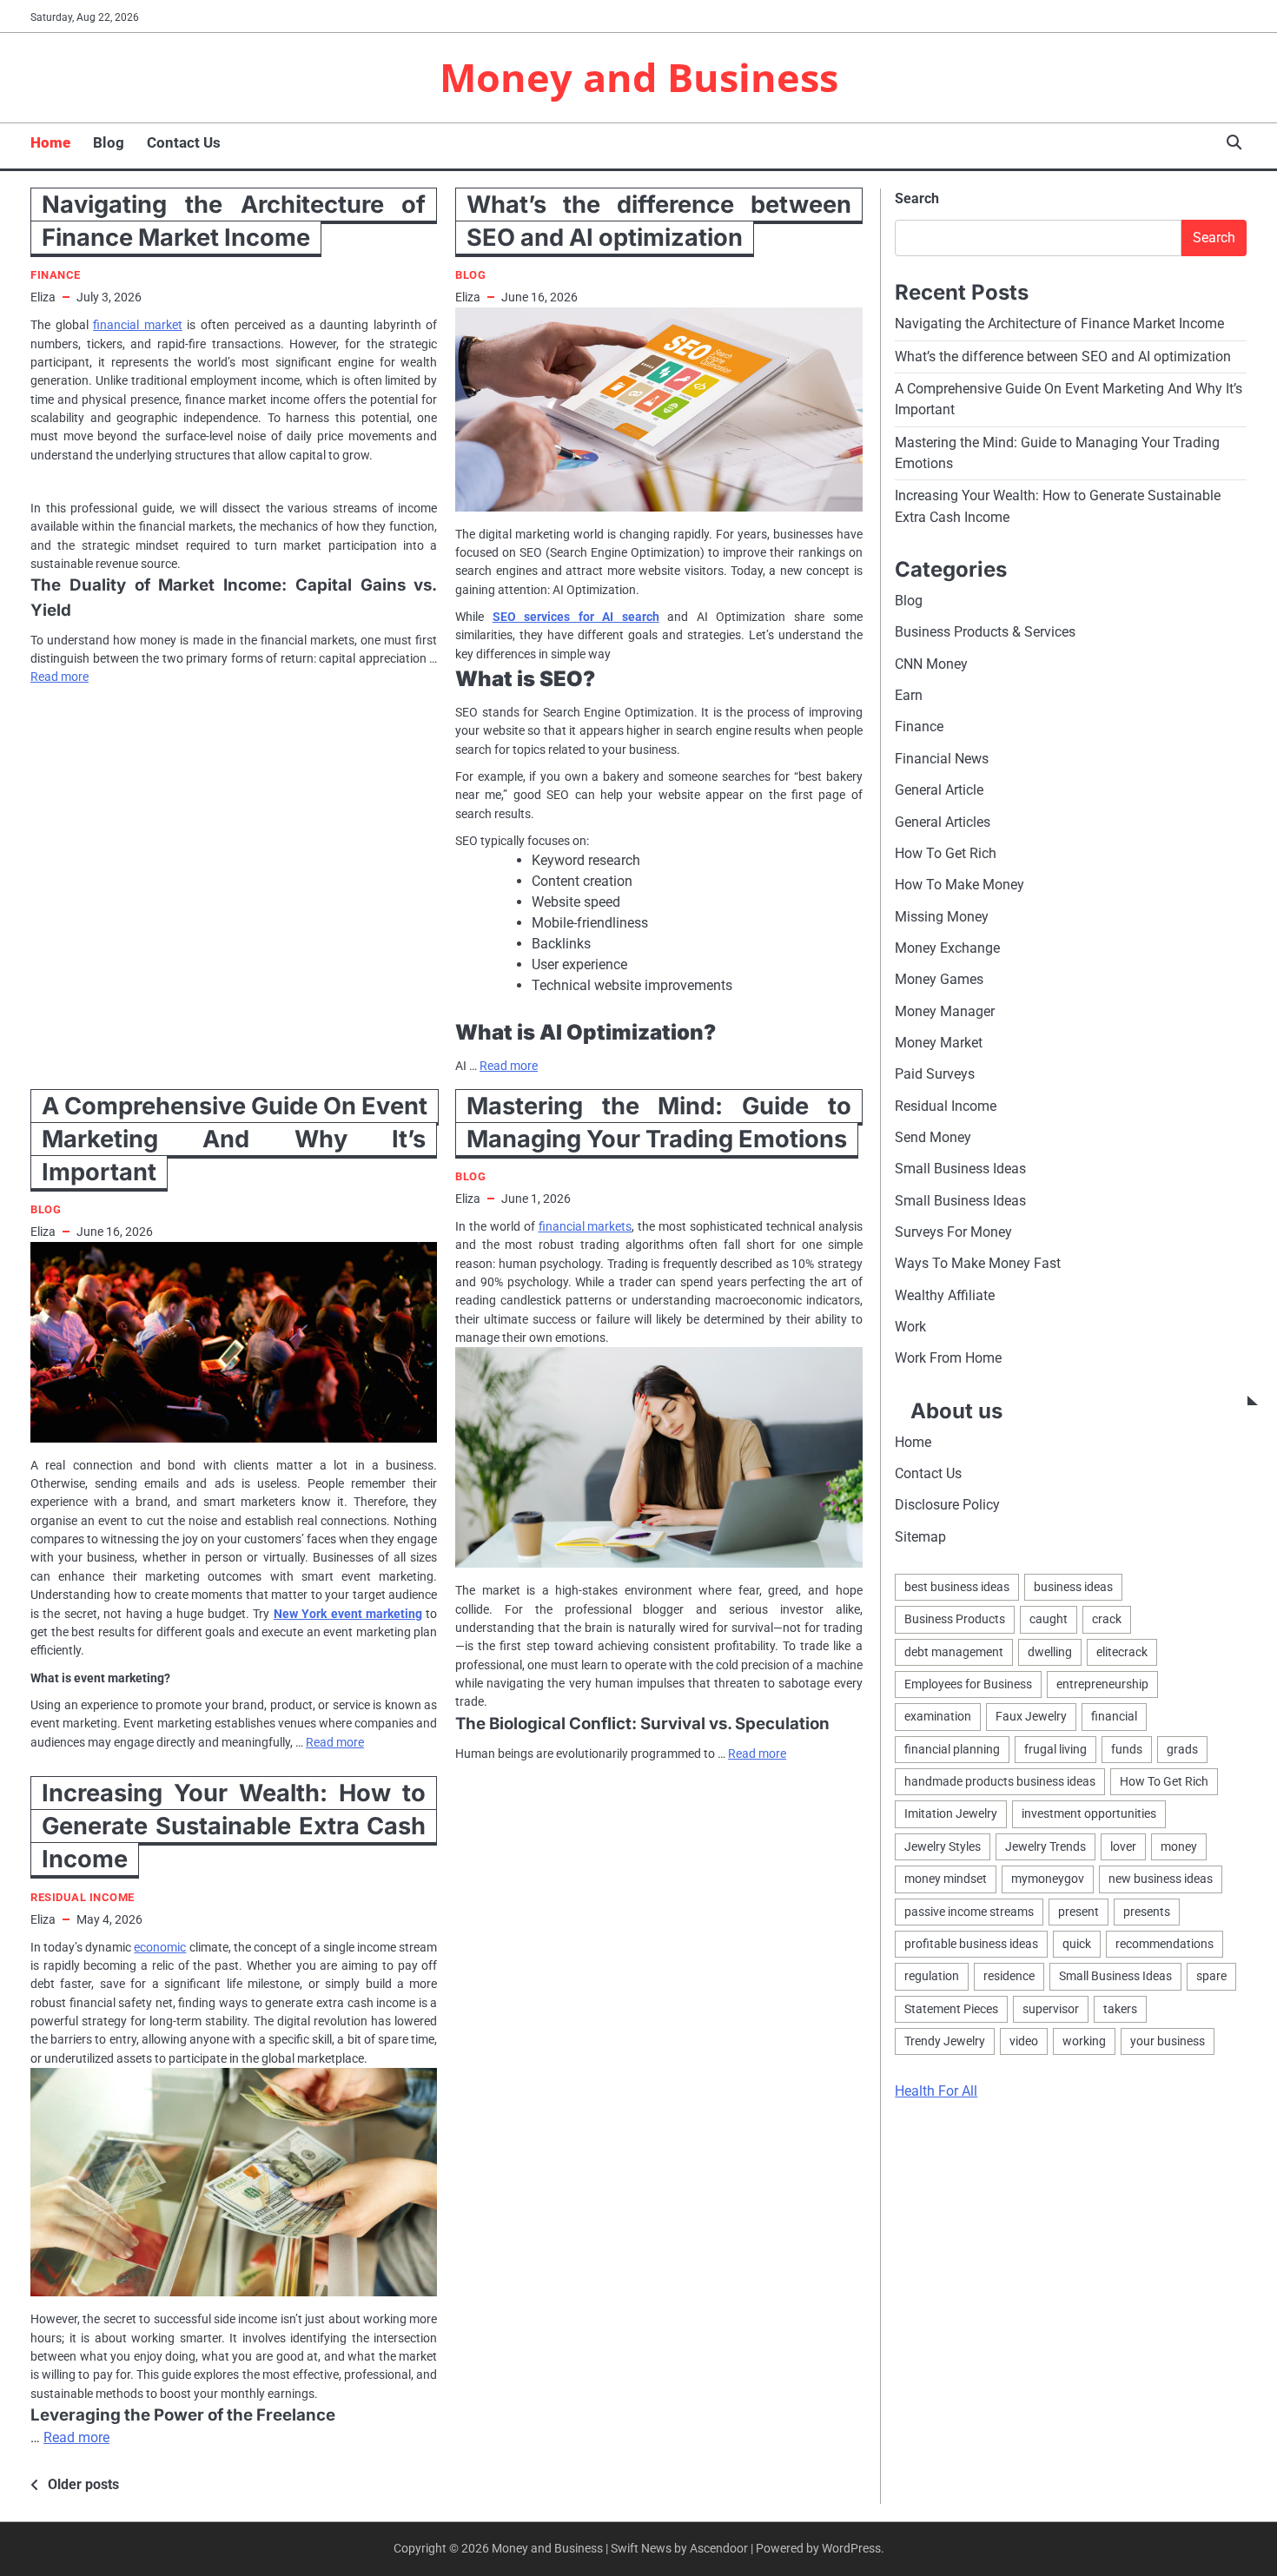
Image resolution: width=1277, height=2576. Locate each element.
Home (50, 142)
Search (917, 198)
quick (1077, 1943)
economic (160, 1947)
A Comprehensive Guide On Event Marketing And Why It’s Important (235, 1139)
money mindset (946, 1879)
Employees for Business (968, 1684)
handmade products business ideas (1000, 1781)
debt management (954, 1651)
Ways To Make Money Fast (978, 1263)
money (1179, 1846)
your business (1168, 2040)
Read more (60, 677)
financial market (138, 325)
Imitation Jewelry (951, 1813)
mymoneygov (1048, 1879)
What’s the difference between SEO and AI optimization (1063, 356)
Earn (909, 695)
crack (1107, 1619)
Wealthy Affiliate (945, 1295)
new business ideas (1161, 1879)
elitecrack (1122, 1651)
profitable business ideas (971, 1943)
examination (938, 1716)
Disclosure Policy (947, 1505)
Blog (109, 142)
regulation (932, 1976)
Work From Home (948, 1358)
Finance (56, 275)
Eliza (43, 297)
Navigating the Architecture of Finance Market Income (1059, 324)
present (1079, 1911)
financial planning (952, 1748)
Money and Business (639, 77)
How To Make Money (959, 885)
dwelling (1050, 1651)
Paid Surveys (935, 1074)
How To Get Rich (946, 852)
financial (1114, 1716)
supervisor (1051, 2008)
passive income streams (969, 1911)
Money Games (939, 979)
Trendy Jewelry (945, 2040)
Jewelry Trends (1045, 1846)
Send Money (933, 1137)
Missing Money (942, 916)
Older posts (83, 2484)
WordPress (851, 2548)
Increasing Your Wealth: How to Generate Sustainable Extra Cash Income (234, 1826)
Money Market (939, 1043)
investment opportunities (1089, 1813)
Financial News (942, 758)
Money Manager (945, 1011)
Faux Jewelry (1031, 1716)
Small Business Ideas (960, 1169)
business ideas (1073, 1587)
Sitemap (920, 1536)
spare (1211, 1976)
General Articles (943, 821)
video (1024, 2040)
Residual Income (83, 1897)
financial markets (586, 1226)
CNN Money (931, 663)
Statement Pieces (951, 2008)
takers (1120, 2008)
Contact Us (184, 142)
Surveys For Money (953, 1232)
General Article (939, 790)
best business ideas (957, 1587)
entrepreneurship (1102, 1684)
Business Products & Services (985, 632)
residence (1009, 1976)
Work (910, 1327)
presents (1147, 1911)
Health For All (936, 2091)
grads (1182, 1748)
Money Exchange (947, 947)
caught (1049, 1619)
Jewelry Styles (943, 1846)
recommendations (1165, 1943)
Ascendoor (719, 2548)
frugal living (1055, 1748)
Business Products (955, 1619)
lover (1123, 1846)
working (1084, 2040)
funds (1127, 1748)
